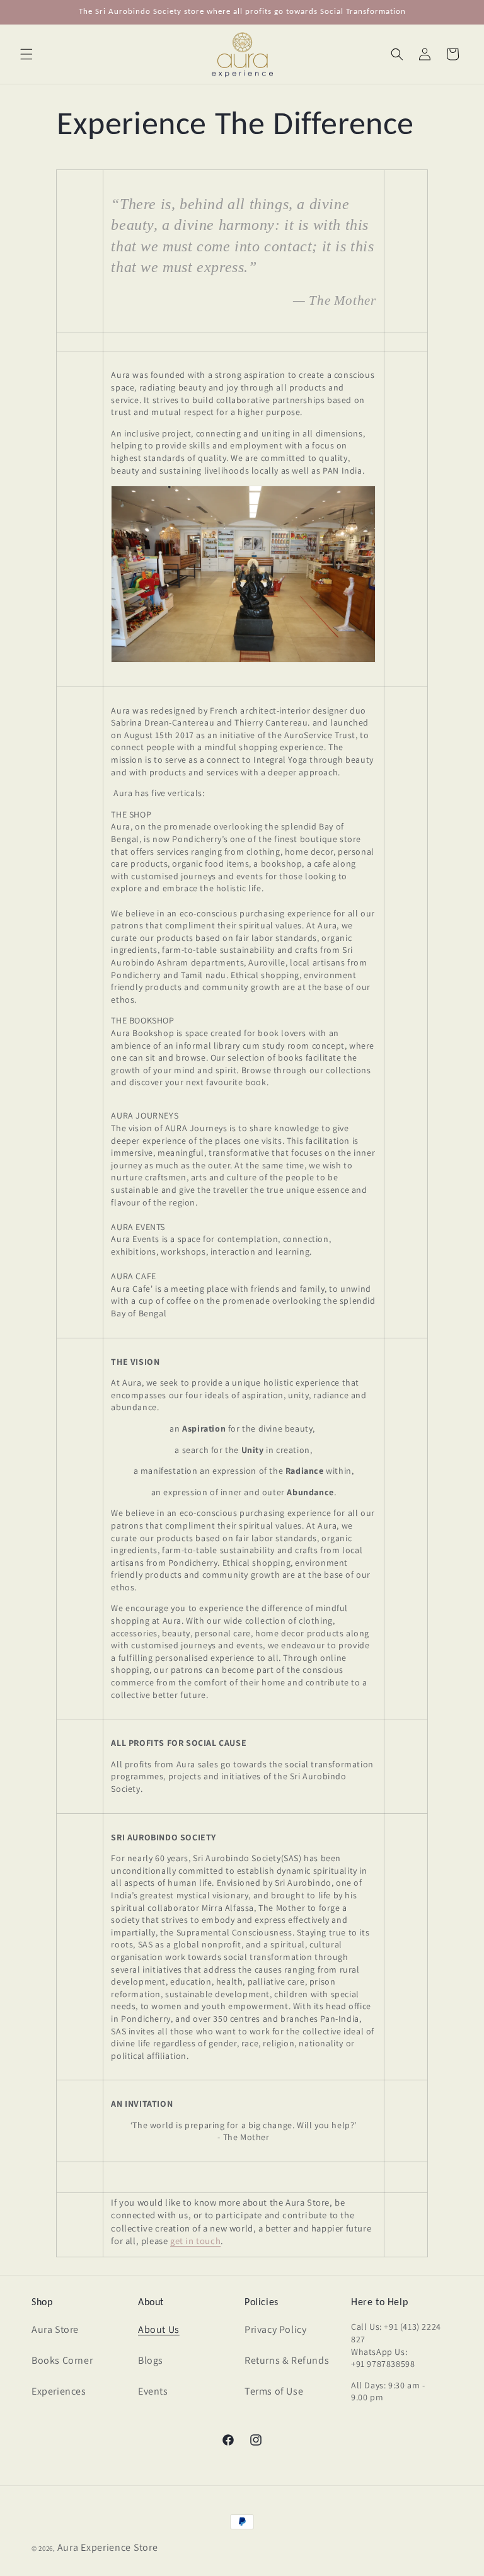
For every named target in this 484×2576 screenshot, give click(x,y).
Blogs (151, 2360)
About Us (159, 2329)
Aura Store (55, 2329)
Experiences (59, 2391)
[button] (26, 54)
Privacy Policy (275, 2329)
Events (153, 2391)
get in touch (195, 2241)
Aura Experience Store (108, 2547)
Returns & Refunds (287, 2360)
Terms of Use (274, 2391)
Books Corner (62, 2360)
